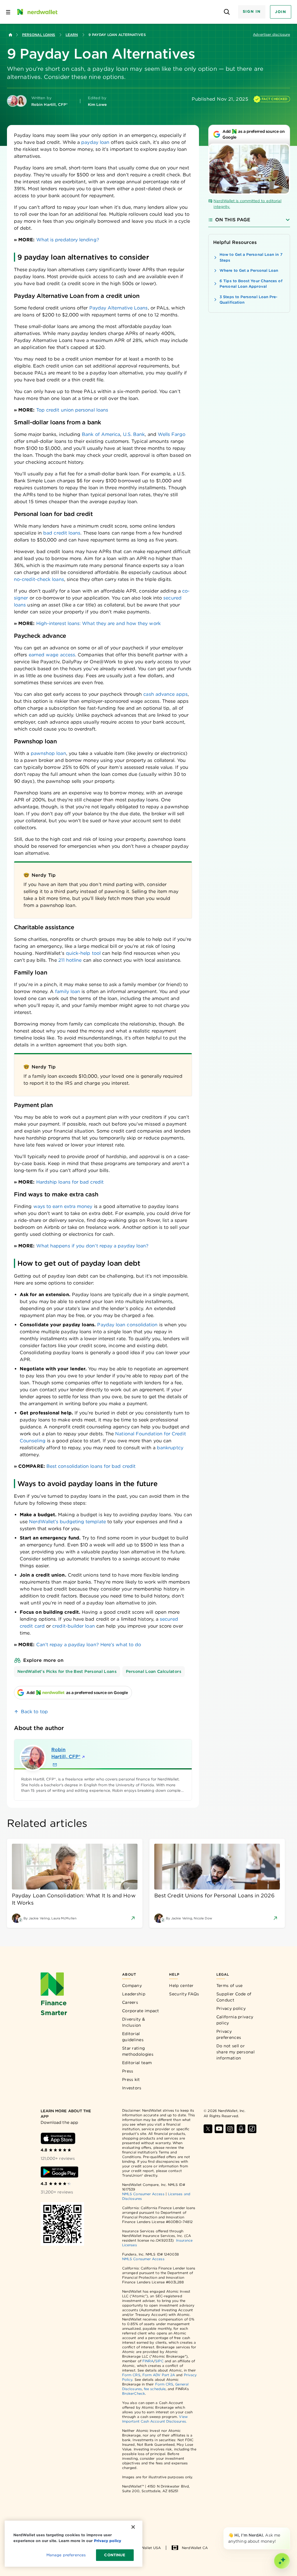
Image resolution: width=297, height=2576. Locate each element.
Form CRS (131, 2375)
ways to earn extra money (63, 1206)
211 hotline (70, 960)
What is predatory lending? (68, 240)
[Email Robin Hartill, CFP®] (55, 1765)
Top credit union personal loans (72, 410)
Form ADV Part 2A (159, 2375)
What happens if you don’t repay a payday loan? (93, 1246)
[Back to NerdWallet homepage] (10, 35)
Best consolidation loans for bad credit (91, 1466)
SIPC (159, 2361)
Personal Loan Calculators (154, 1671)
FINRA (148, 2361)
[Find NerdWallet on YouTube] (219, 2129)
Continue (115, 2555)
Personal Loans (39, 35)
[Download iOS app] (58, 2138)
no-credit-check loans (39, 579)
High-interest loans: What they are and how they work (98, 623)
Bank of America (101, 434)
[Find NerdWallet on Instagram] (230, 2129)
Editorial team (137, 2063)
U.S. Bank (134, 434)
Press (128, 2071)
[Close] (289, 2528)
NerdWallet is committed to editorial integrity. (247, 204)
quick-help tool (83, 953)
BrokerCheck (134, 2393)
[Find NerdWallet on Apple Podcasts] (241, 2129)
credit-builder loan (74, 1626)
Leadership (134, 1994)
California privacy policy (235, 2020)
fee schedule (155, 2389)
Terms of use (230, 1986)
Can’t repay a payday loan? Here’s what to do (89, 1645)
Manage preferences (66, 2555)
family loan (68, 991)
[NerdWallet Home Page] (37, 12)
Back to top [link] (34, 1712)
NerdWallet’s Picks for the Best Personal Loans (67, 1671)
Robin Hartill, (66, 1753)
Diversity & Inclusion (134, 2022)
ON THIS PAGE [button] (233, 220)
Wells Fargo (172, 434)
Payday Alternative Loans (119, 308)
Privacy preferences (229, 2034)
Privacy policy (231, 2008)
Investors (132, 2088)
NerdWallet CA (195, 2548)
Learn (72, 35)
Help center (181, 1986)
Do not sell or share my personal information (236, 2052)
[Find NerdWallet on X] (208, 2129)
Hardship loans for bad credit (70, 1182)
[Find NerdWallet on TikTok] (252, 2129)
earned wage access (52, 655)
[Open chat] (282, 2561)
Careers (130, 2002)
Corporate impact (141, 2011)
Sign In (252, 11)
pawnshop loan (48, 753)
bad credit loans (62, 533)
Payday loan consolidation (127, 1325)
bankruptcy (170, 1448)
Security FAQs (184, 1994)
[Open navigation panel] (8, 12)
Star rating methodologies (138, 2051)
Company (132, 1986)
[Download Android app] (59, 2172)
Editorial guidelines (133, 2037)
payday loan (95, 142)
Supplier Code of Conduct (234, 1997)
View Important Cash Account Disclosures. (155, 2419)
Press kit (131, 2079)
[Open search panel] (227, 12)
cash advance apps (165, 694)
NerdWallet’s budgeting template (67, 1522)
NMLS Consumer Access (143, 2194)
